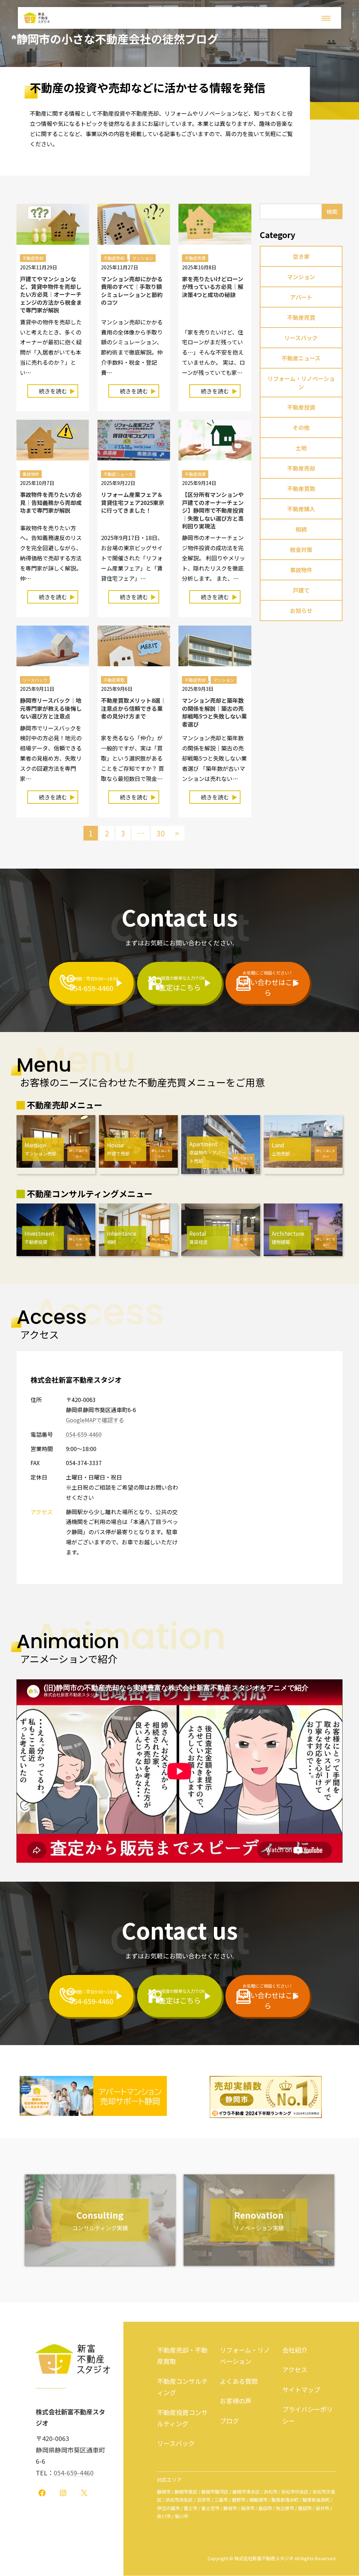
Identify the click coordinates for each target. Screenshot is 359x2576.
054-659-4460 (84, 1434)
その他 (301, 427)
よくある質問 (239, 2381)
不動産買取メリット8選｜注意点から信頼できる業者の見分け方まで (133, 708)
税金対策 (301, 549)
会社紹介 (295, 2350)
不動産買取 (114, 680)
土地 (301, 448)
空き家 (301, 256)
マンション (143, 258)
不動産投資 (195, 474)
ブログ (229, 2421)
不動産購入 (301, 509)
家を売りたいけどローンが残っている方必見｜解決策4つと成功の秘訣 (213, 287)
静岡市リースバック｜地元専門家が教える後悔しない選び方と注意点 (51, 708)
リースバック (35, 680)
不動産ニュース (118, 474)
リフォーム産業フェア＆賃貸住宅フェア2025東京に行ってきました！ (133, 502)
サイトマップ (301, 2389)
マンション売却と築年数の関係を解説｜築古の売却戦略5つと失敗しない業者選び (214, 712)
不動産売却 (33, 258)
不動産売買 (195, 258)
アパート (301, 297)
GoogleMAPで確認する (95, 1420)
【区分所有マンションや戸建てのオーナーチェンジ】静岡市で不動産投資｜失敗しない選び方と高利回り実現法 (213, 510)
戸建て (301, 590)
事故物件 (31, 474)
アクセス (295, 2369)
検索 (332, 211)
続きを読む (58, 392)
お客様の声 (236, 2401)
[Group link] (91, 983)
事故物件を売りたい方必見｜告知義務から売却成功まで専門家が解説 (51, 502)
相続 (301, 529)
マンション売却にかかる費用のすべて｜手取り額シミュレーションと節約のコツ (132, 291)
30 (161, 833)
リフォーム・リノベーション (301, 383)
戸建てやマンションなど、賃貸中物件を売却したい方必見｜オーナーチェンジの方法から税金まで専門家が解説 (51, 295)
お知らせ (301, 611)
